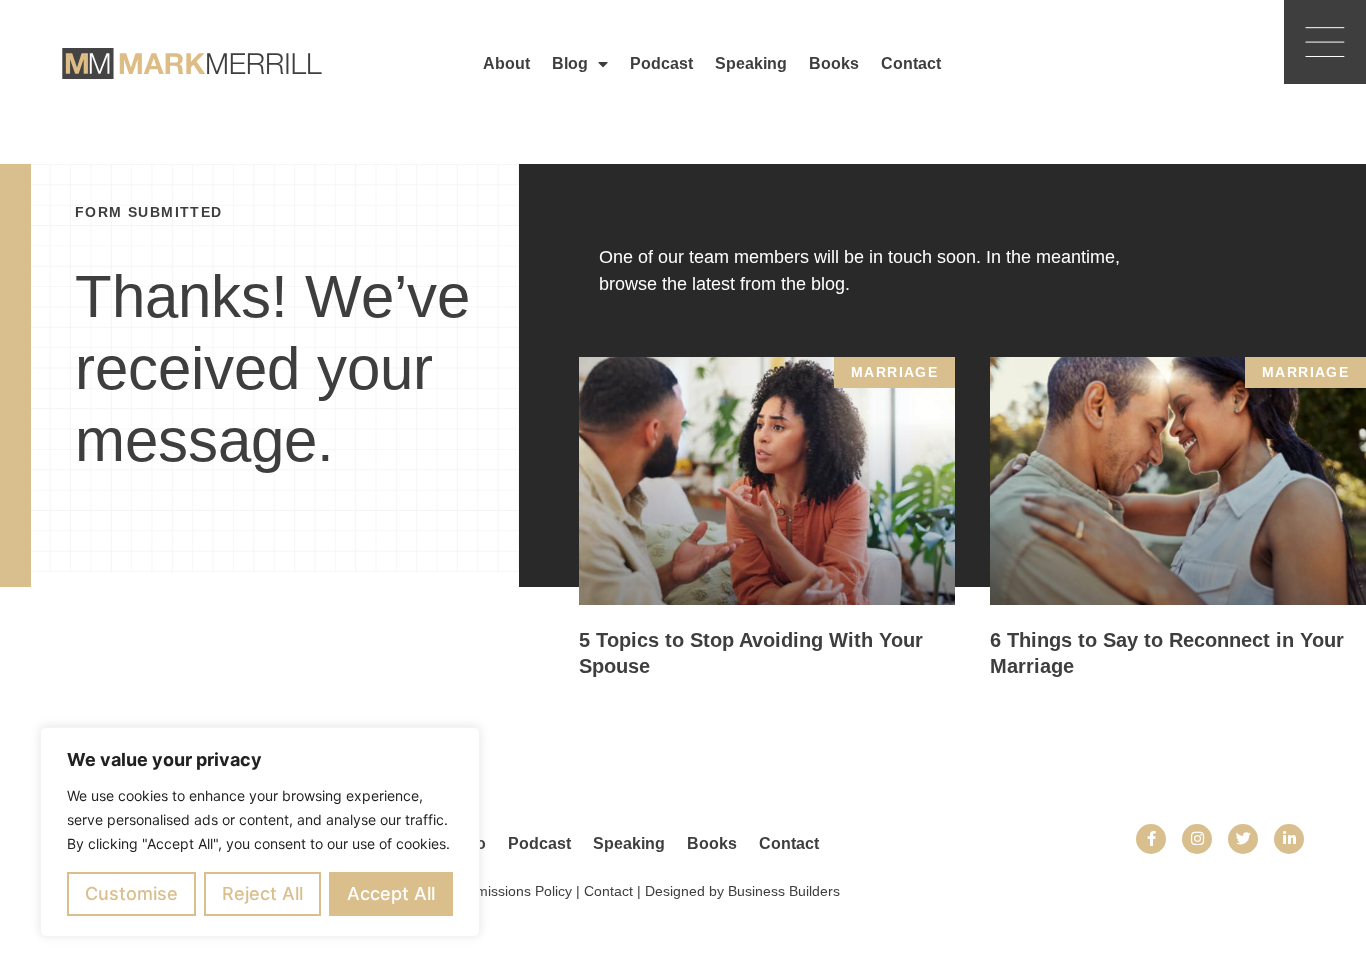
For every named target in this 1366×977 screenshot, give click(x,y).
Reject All (262, 893)
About (506, 63)
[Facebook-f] (1151, 839)
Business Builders (784, 891)
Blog (570, 63)
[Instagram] (1197, 839)
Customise (131, 893)
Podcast (661, 63)
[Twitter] (1243, 839)
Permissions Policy (513, 891)
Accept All (391, 893)
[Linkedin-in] (1289, 839)
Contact (911, 63)
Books (834, 63)
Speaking (751, 63)
